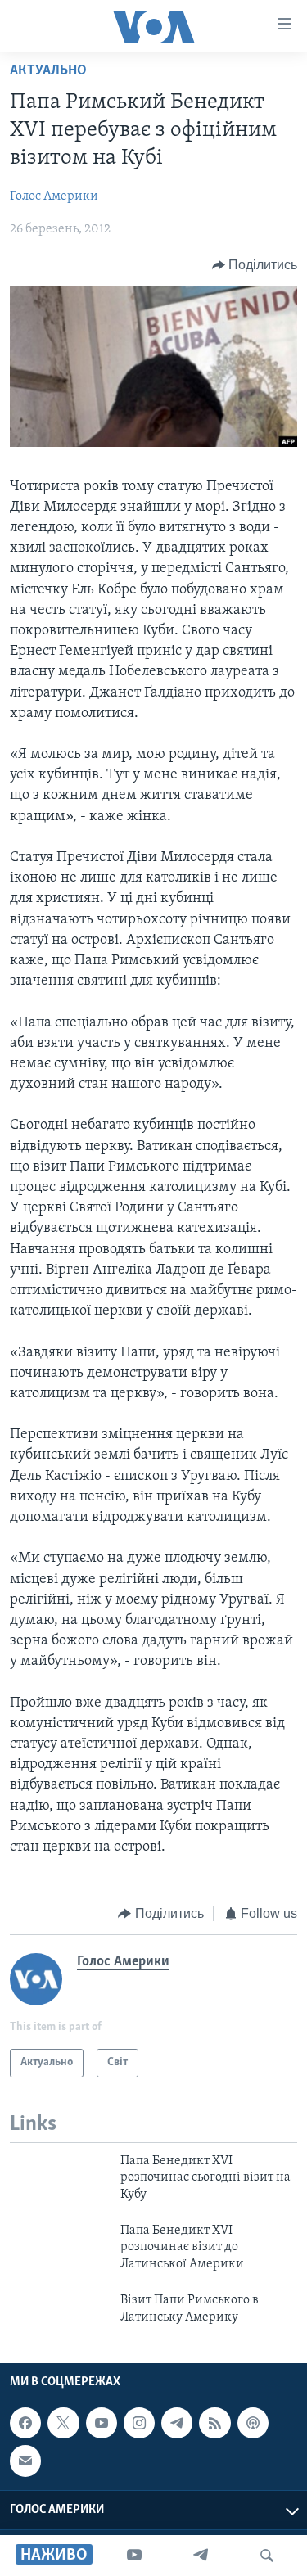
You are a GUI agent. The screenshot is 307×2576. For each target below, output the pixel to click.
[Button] (255, 265)
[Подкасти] (253, 2423)
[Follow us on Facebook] (25, 2423)
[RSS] (214, 2423)
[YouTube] (134, 2556)
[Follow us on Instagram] (139, 2423)
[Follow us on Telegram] (177, 2423)
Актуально (48, 71)
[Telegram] (201, 2556)
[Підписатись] (25, 2461)
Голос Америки (54, 196)
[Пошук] (267, 2556)
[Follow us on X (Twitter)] (63, 2423)
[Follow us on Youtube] (102, 2423)
